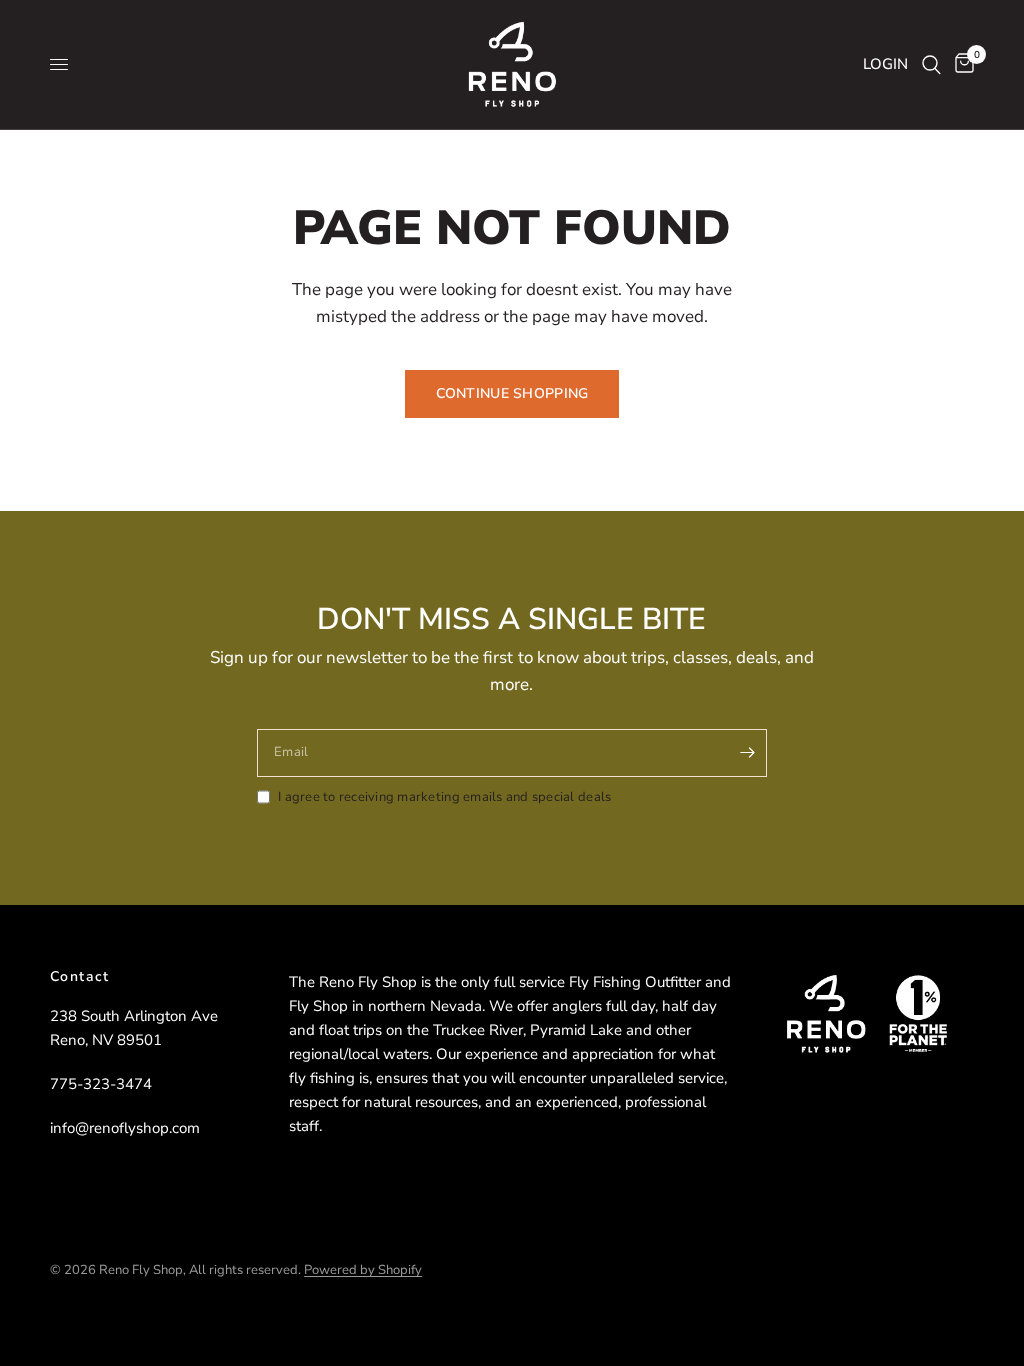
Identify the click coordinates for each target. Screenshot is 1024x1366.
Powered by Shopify (363, 1270)
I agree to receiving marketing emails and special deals (444, 797)
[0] (961, 64)
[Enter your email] (747, 753)
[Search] (931, 64)
